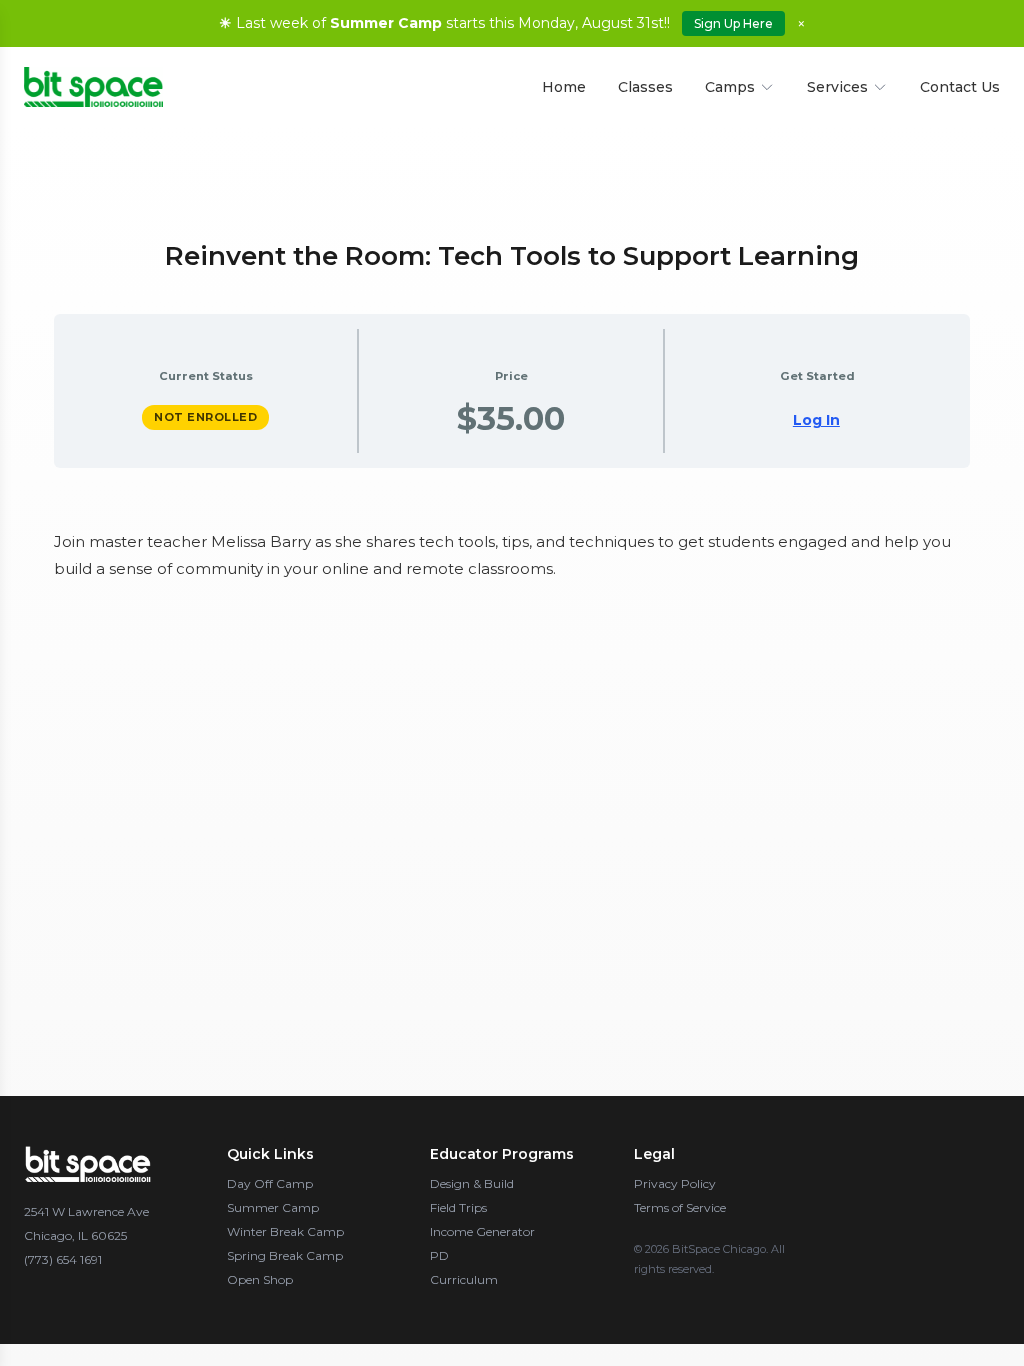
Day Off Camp (270, 1183)
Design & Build (472, 1183)
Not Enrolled (205, 417)
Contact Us (960, 87)
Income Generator (482, 1231)
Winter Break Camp (285, 1231)
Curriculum (464, 1279)
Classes (645, 87)
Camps (730, 87)
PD (439, 1255)
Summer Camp (273, 1207)
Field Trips (458, 1207)
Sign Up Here (733, 23)
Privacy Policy (675, 1183)
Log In (816, 420)
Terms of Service (680, 1207)
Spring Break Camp (285, 1255)
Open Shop (260, 1279)
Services (837, 87)
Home (564, 87)
